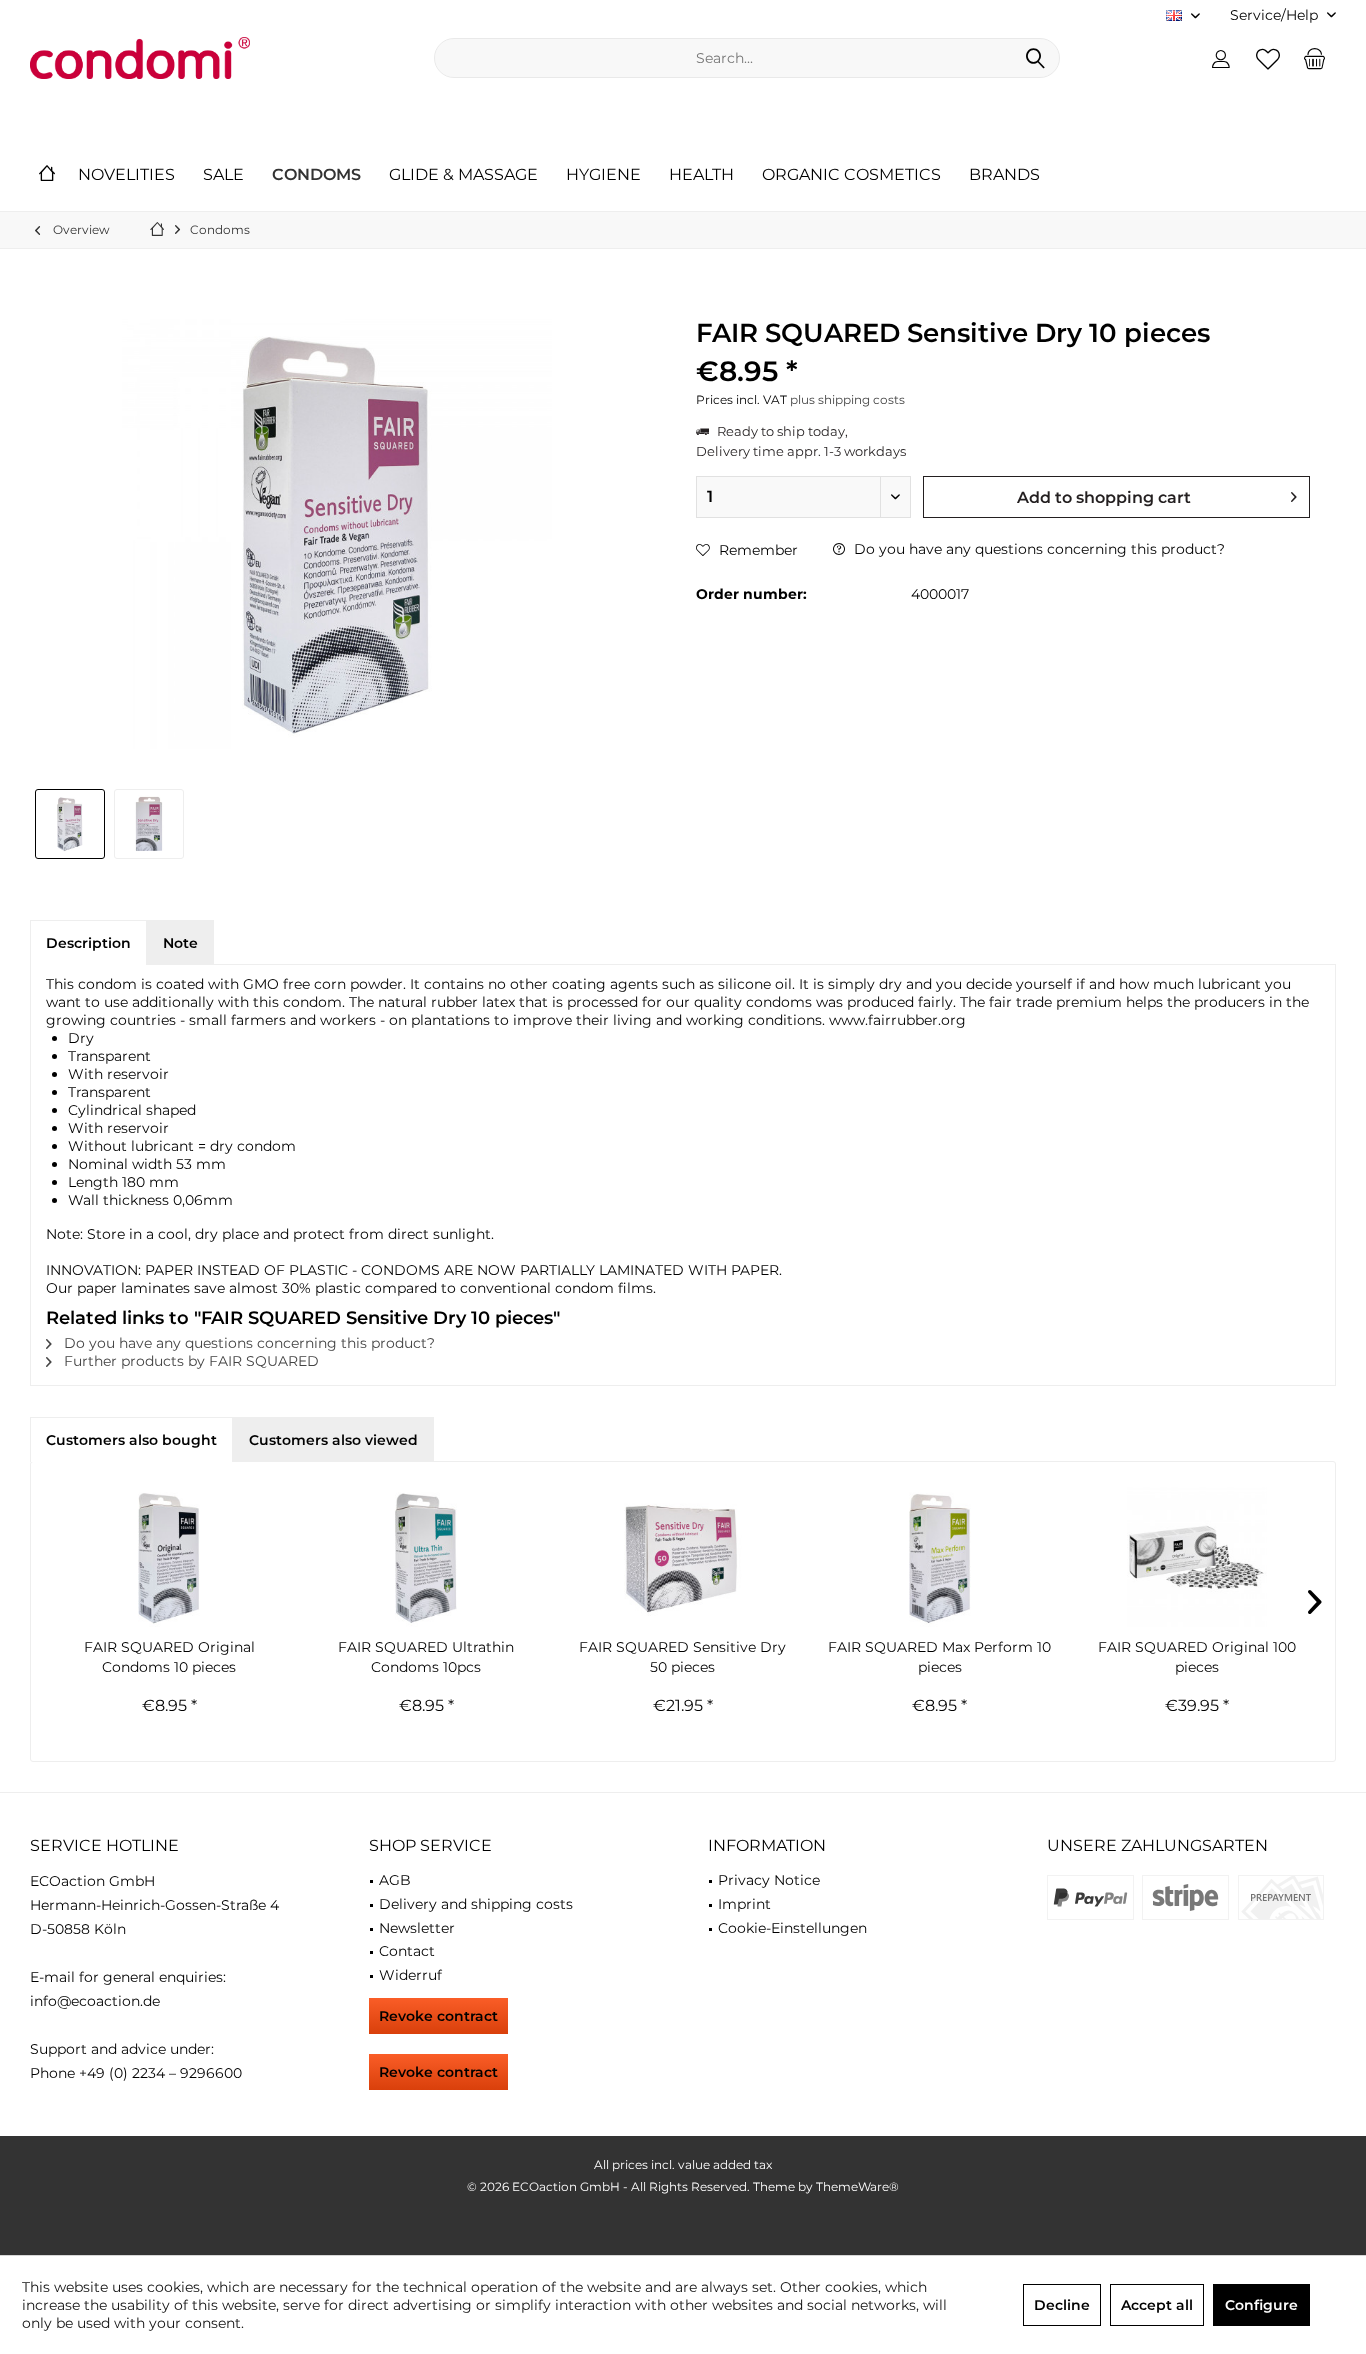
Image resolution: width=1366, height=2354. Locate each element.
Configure (1261, 2305)
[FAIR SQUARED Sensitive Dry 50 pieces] (683, 1557)
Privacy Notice (769, 1880)
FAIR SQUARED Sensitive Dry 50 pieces (682, 1657)
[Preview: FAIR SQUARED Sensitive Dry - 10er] (70, 824)
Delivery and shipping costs (476, 1904)
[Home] (47, 175)
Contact (407, 1951)
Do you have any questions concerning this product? (1037, 549)
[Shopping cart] (1315, 58)
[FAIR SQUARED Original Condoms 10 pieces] (169, 1557)
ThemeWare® (857, 2186)
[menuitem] (1275, 15)
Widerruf (410, 1975)
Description (88, 943)
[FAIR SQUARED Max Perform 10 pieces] (939, 1557)
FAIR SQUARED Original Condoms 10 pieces (169, 1657)
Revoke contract (438, 2016)
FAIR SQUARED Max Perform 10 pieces (939, 1657)
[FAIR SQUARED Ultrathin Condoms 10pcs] (426, 1557)
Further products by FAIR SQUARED (189, 1361)
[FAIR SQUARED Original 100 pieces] (1196, 1557)
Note (180, 943)
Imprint (744, 1904)
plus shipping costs (847, 399)
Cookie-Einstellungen (792, 1928)
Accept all (1157, 2305)
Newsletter (417, 1928)
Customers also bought (131, 1440)
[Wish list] (1268, 58)
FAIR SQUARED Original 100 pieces (1197, 1657)
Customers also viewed (333, 1440)
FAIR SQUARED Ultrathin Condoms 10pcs (426, 1657)
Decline (1062, 2305)
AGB (395, 1880)
